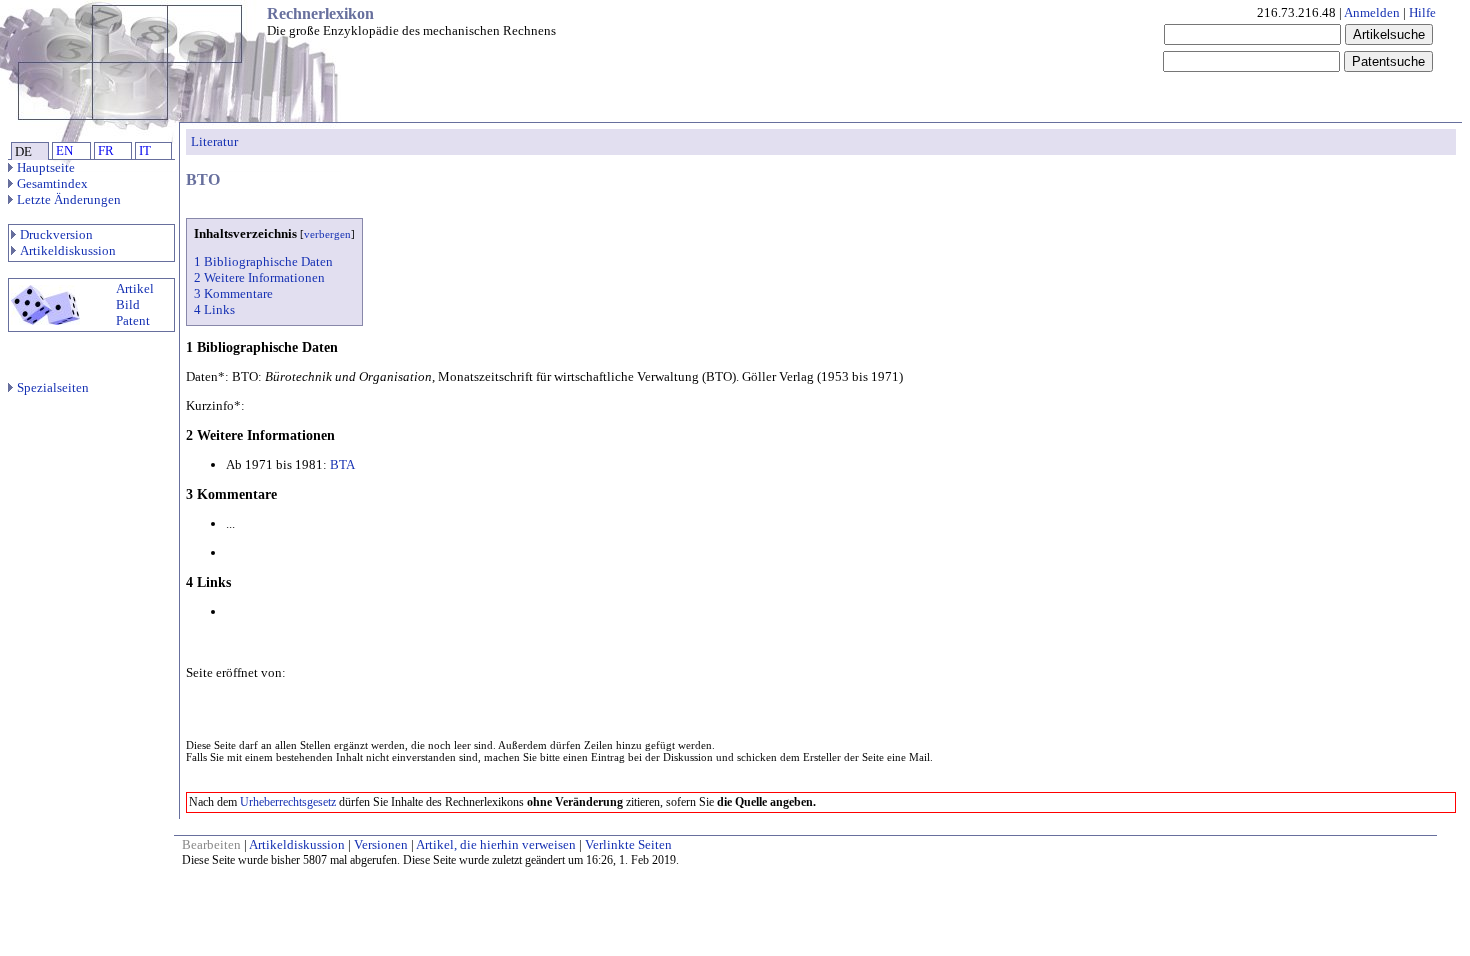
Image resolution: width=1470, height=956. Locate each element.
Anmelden (1372, 12)
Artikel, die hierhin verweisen (496, 844)
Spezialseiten (53, 387)
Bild (128, 304)
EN (64, 150)
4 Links (214, 309)
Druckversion (56, 234)
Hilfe (1422, 12)
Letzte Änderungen (69, 199)
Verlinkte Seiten (628, 844)
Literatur (214, 141)
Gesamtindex (52, 183)
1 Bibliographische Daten (263, 261)
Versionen (381, 844)
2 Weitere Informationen (259, 277)
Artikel (135, 288)
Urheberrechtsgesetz (288, 802)
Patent (133, 320)
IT (145, 150)
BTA (342, 464)
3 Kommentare (233, 293)
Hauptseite (46, 167)
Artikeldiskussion (68, 250)
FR (106, 150)
